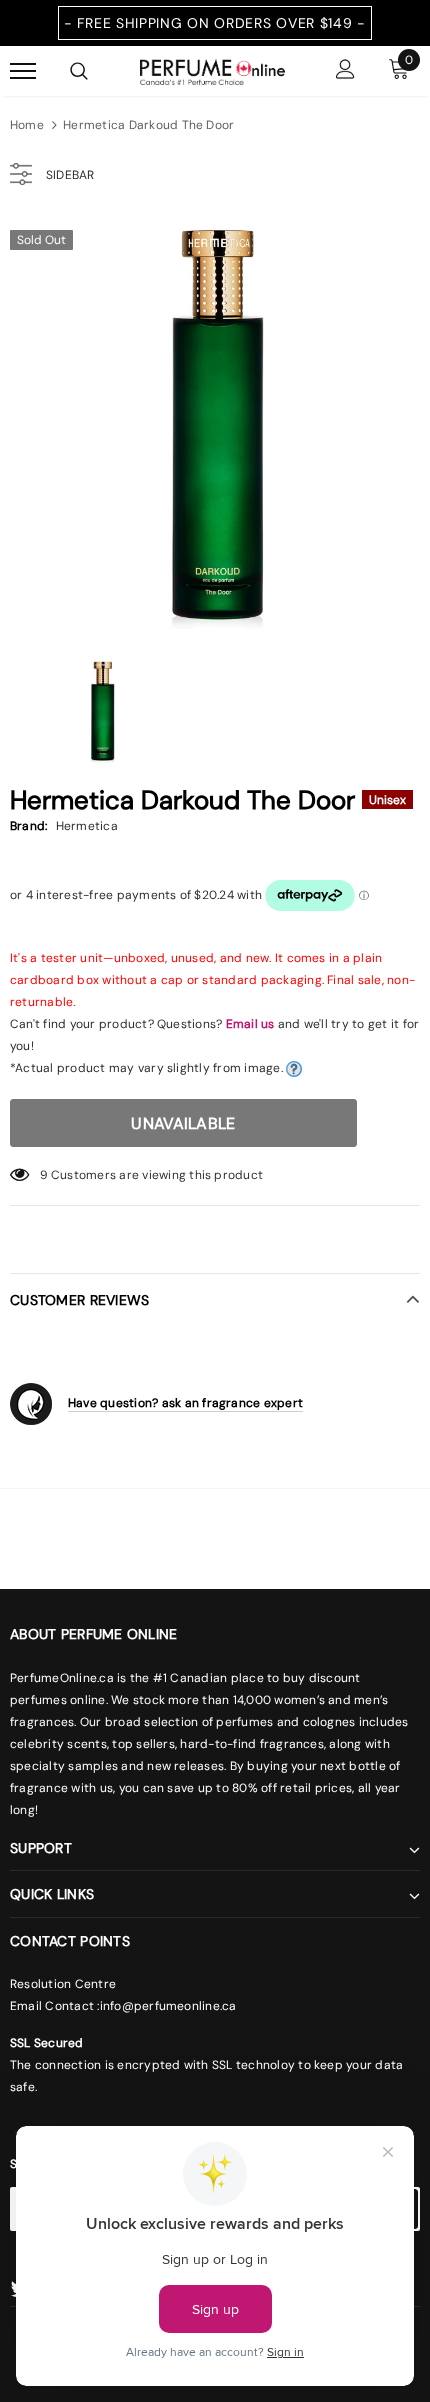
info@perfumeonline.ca (168, 2006)
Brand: (28, 826)
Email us (250, 1024)
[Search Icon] (79, 71)
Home (27, 125)
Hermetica (87, 826)
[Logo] (212, 70)
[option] (215, 424)
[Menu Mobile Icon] (23, 71)
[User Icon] (345, 71)
